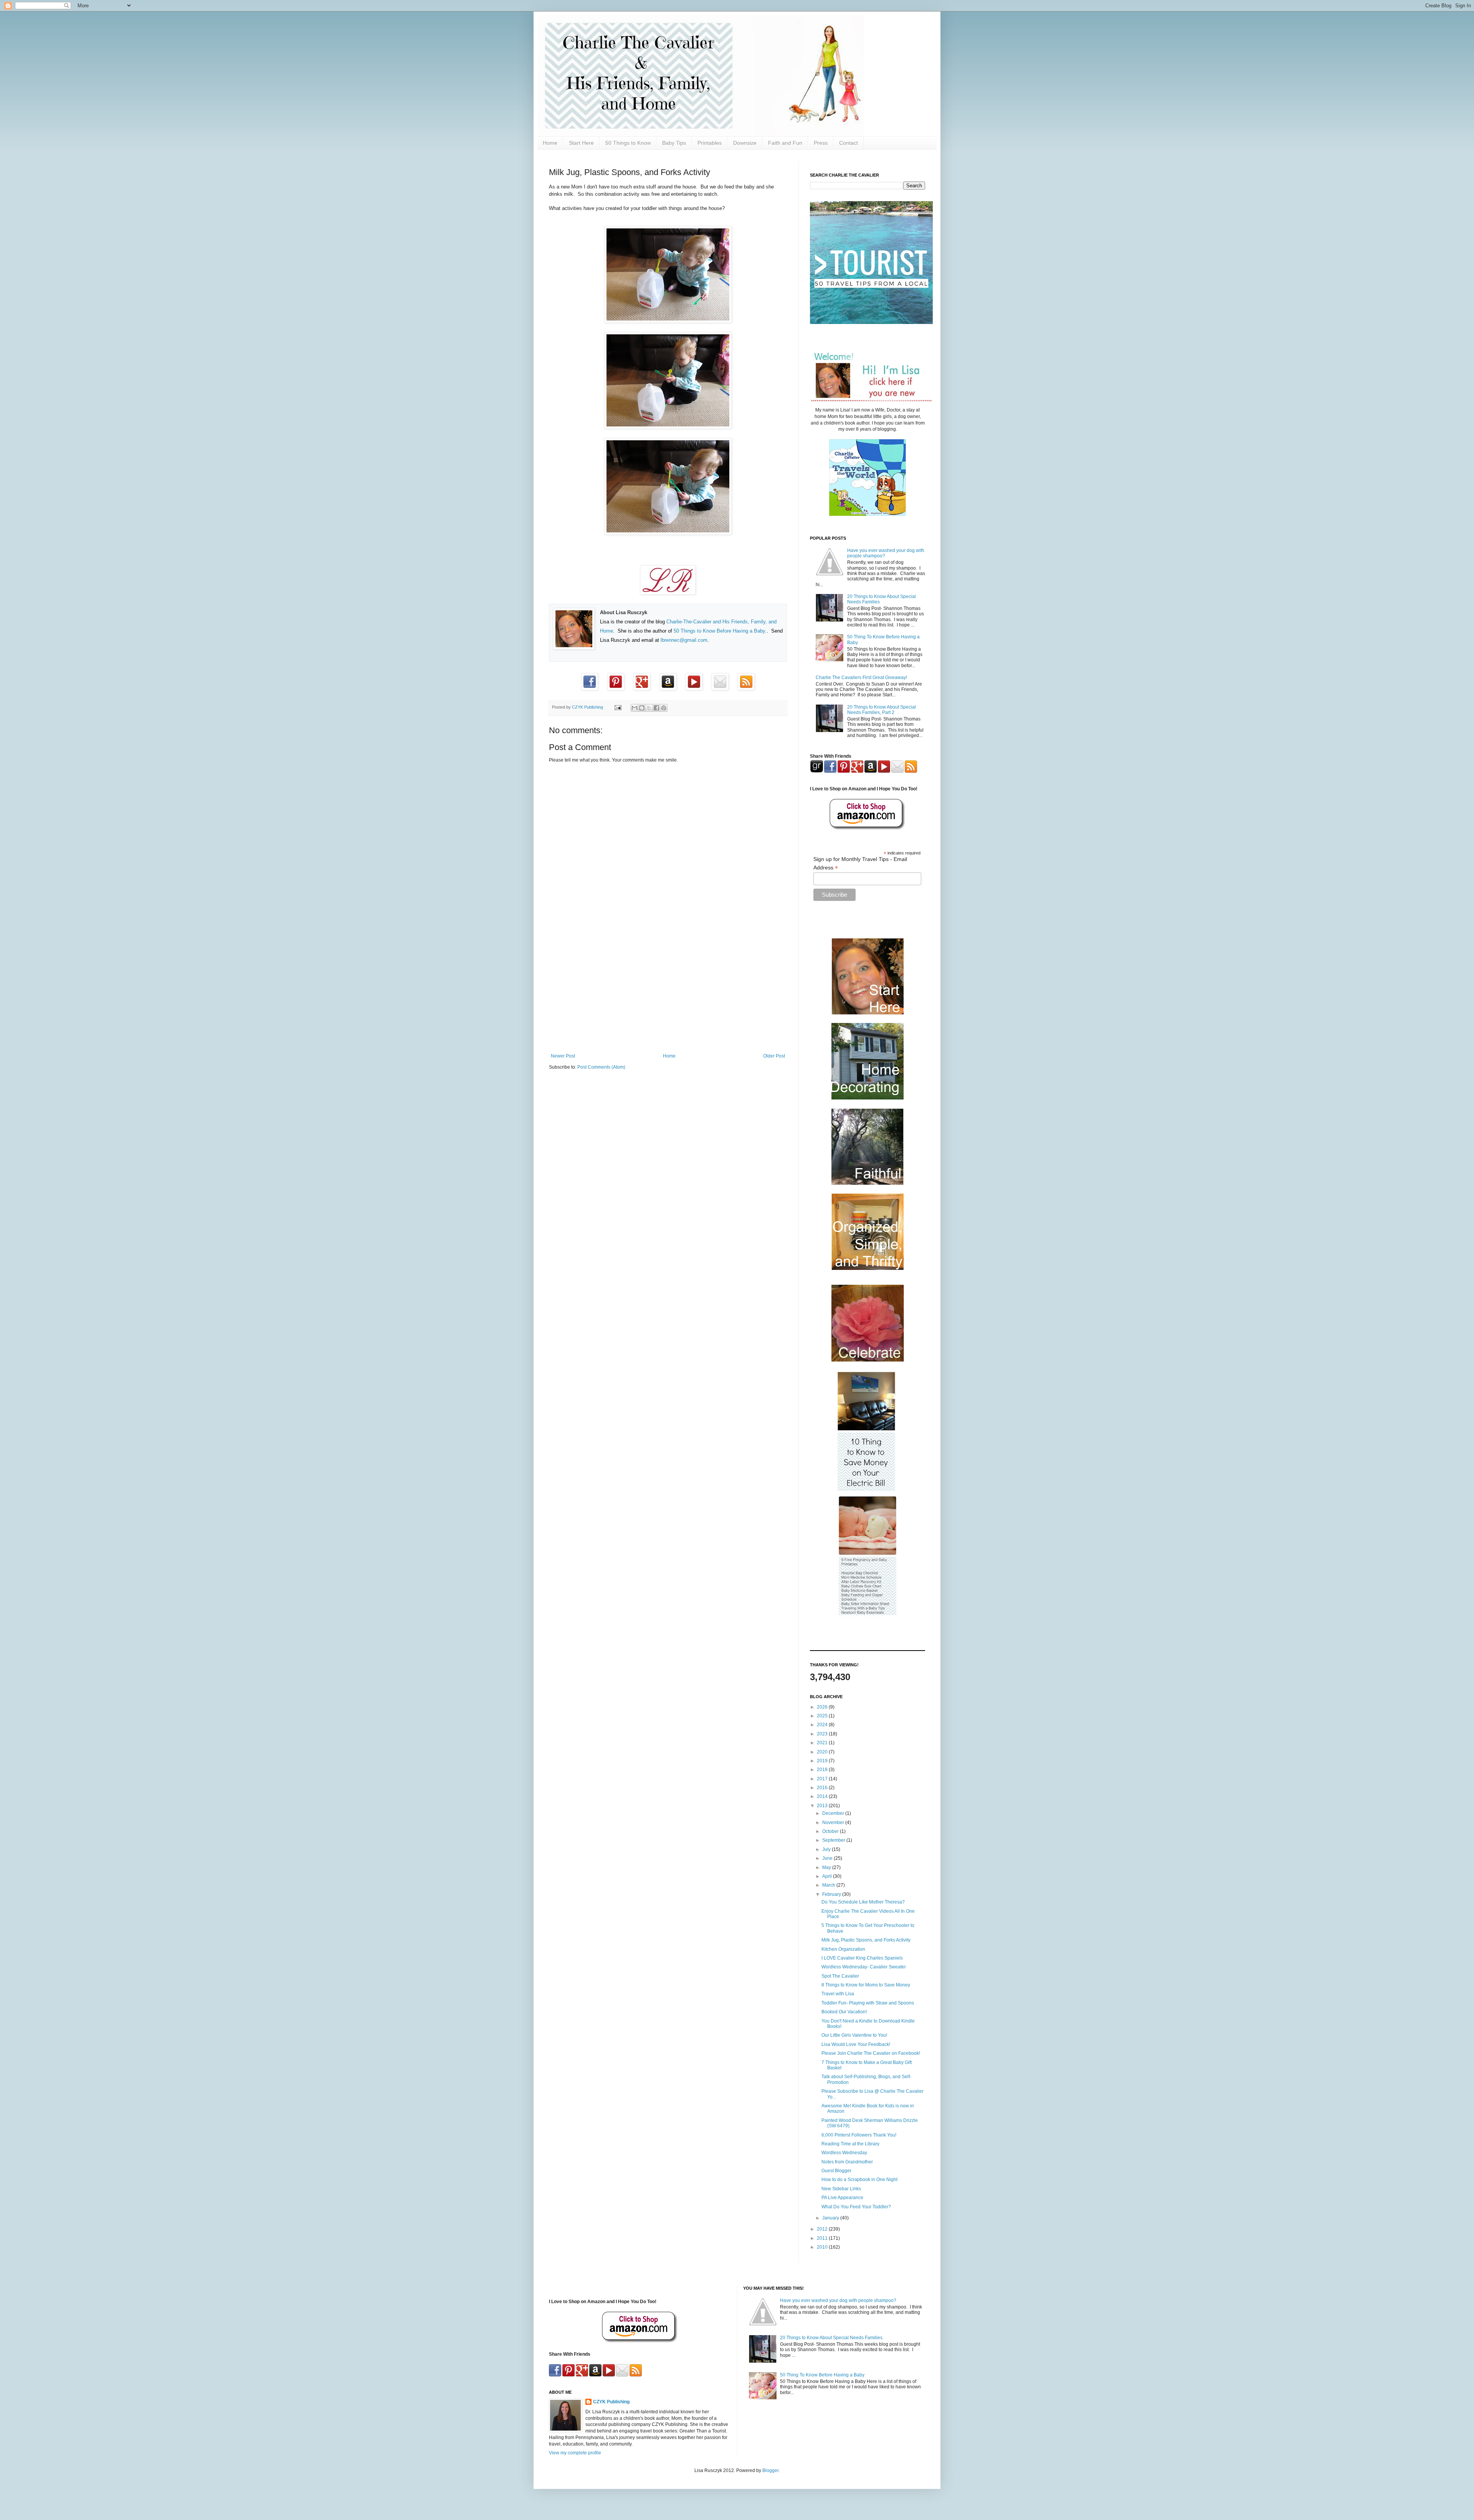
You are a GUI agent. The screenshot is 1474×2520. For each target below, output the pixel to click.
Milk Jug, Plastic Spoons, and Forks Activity (866, 1940)
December (834, 1813)
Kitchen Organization (843, 1949)
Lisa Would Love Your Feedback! (856, 2044)
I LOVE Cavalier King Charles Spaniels (862, 1958)
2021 (823, 1743)
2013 (823, 1806)
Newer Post (563, 1056)
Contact (849, 143)
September (834, 1840)
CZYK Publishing (611, 2402)
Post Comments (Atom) (601, 1067)
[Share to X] (649, 708)
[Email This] (635, 708)
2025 (823, 1716)
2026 (823, 1707)
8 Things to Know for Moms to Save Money (866, 1985)
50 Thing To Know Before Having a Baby (822, 2375)
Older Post (774, 1056)
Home (550, 143)
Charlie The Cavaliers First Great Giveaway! (861, 678)
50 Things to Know (628, 143)
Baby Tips (674, 143)
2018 (823, 1770)
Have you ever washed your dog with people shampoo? (838, 2300)
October (831, 1831)
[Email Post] (618, 707)
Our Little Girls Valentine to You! (854, 2035)
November (834, 1823)
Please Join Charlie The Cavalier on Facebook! (871, 2053)
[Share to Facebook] (656, 708)
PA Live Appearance (842, 2198)
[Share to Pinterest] (664, 708)
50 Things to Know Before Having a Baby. (720, 631)
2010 (823, 2247)
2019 (823, 1761)
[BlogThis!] (642, 708)
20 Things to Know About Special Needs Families (831, 2338)
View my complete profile (575, 2453)
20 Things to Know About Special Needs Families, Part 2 (882, 710)
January (831, 2218)
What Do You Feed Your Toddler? (856, 2207)
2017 (823, 1779)
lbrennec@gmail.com (684, 640)
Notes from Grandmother (847, 2162)
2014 (823, 1796)
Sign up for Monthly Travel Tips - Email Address (860, 864)
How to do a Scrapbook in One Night (859, 2180)
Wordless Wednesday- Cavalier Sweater (864, 1967)
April (828, 1876)
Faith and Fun (785, 143)
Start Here (581, 143)
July (827, 1849)
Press (821, 143)
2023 (823, 1734)
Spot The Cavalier (840, 1976)
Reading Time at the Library (850, 2144)
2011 (823, 2238)
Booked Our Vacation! (844, 2012)
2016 (823, 1788)
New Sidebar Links (841, 2189)
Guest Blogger (836, 2171)
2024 (823, 1725)
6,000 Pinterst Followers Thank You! (859, 2135)
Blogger (770, 2470)
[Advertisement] (668, 990)
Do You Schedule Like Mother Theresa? (863, 1902)
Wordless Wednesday (844, 2153)
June (828, 1858)
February (832, 1894)
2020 (823, 1752)
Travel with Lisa (838, 1994)
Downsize (745, 143)
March (829, 1885)
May (827, 1867)
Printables (710, 143)
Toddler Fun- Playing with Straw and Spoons (868, 2003)
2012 (823, 2229)
